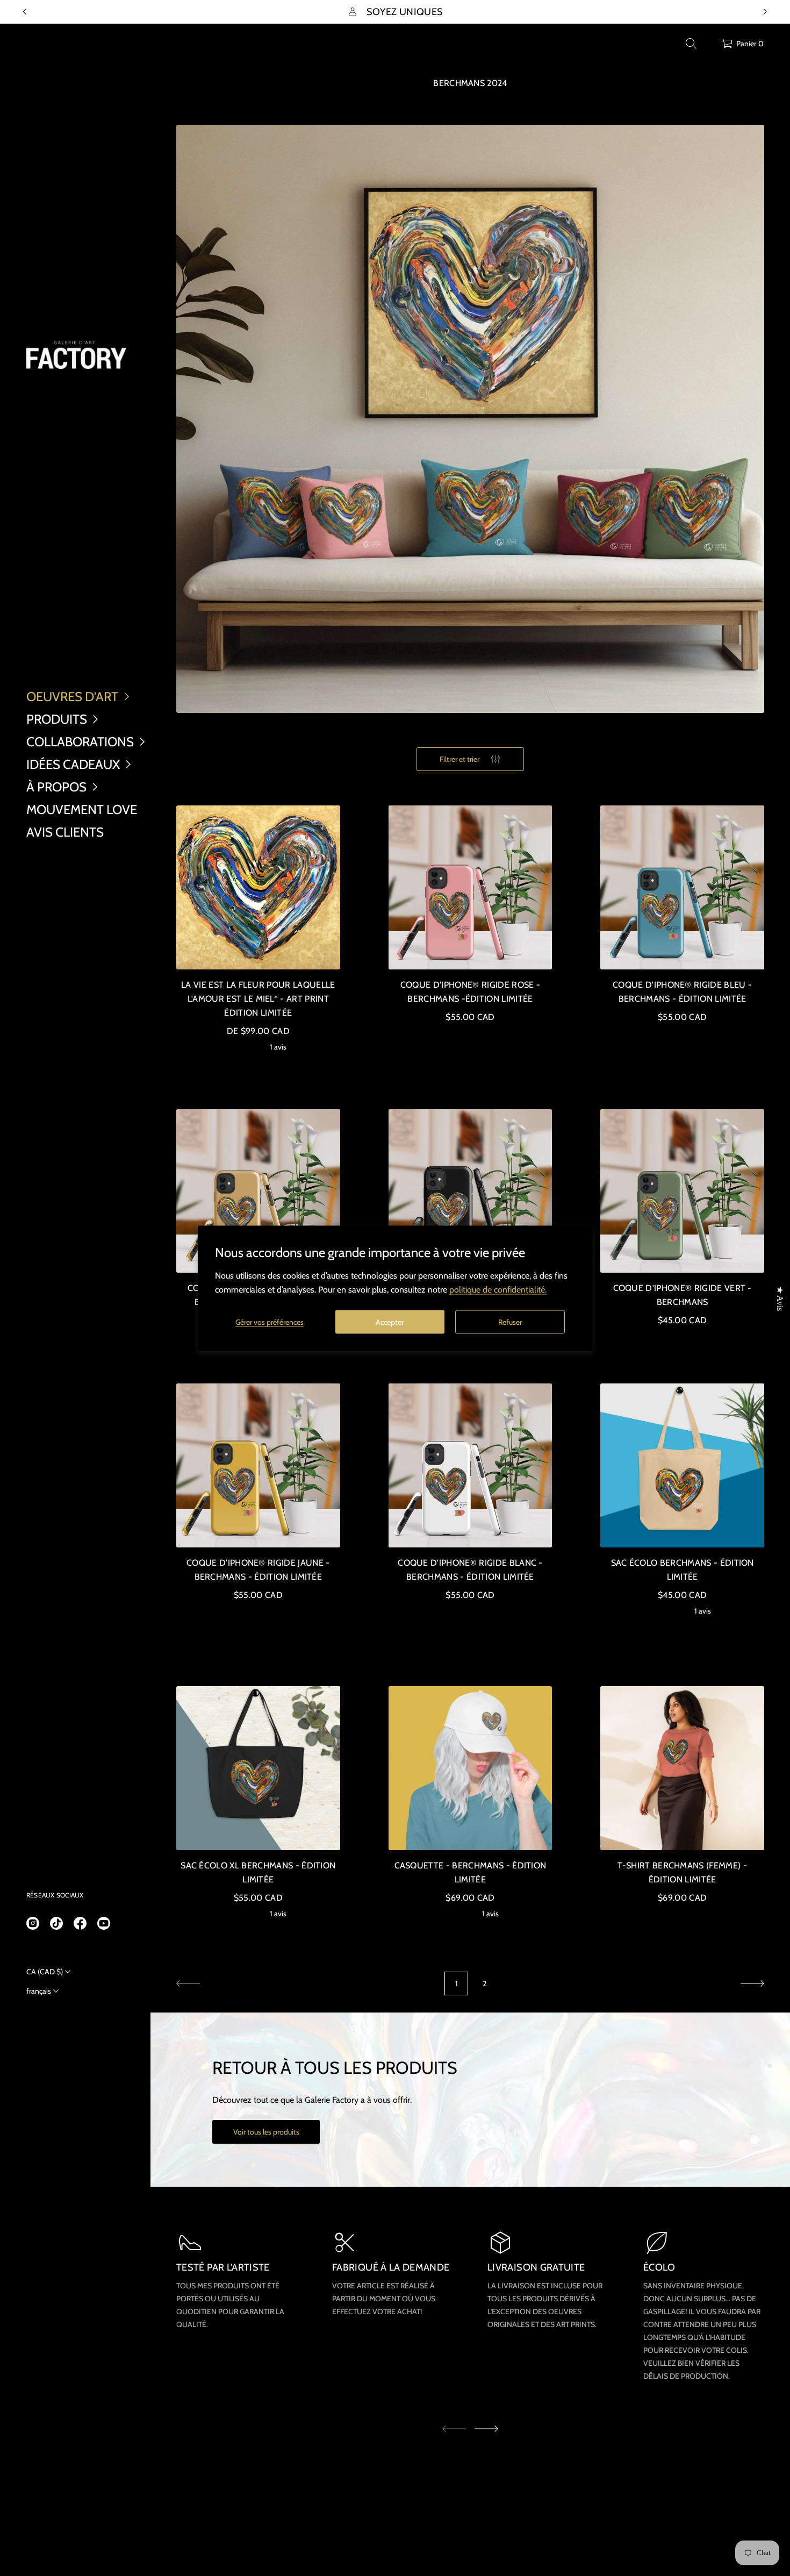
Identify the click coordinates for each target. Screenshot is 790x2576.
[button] (691, 44)
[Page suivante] (752, 1983)
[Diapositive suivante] (486, 2429)
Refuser (510, 1322)
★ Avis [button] (780, 1298)
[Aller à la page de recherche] (691, 44)
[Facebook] (80, 1923)
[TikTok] (56, 1923)
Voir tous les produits (266, 2132)
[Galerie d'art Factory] (76, 355)
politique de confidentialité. (498, 1289)
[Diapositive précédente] (25, 12)
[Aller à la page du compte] (709, 46)
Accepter (390, 1322)
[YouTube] (104, 1923)
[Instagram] (33, 1923)
